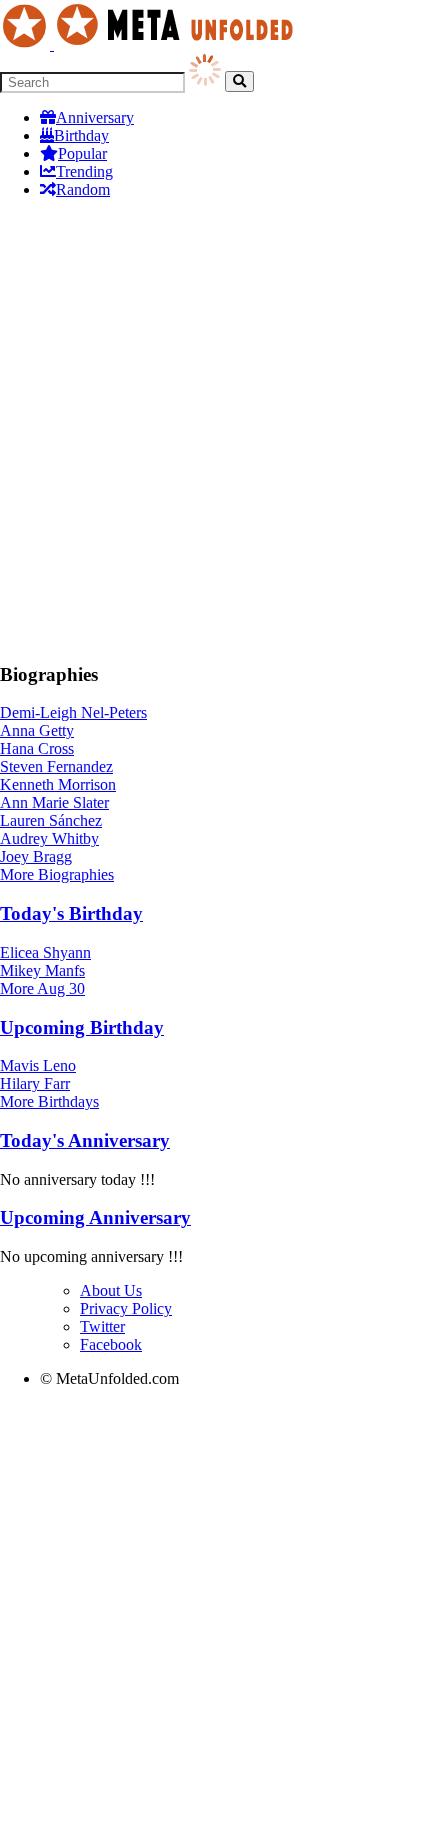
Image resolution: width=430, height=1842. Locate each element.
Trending (84, 171)
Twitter (102, 1326)
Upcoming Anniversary (95, 1217)
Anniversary (95, 117)
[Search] (239, 81)
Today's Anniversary (85, 1140)
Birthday (81, 135)
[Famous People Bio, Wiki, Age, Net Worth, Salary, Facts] (152, 44)
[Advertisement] (215, 430)
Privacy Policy (126, 1308)
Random (83, 189)
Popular (82, 153)
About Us (111, 1290)
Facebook (111, 1344)
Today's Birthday (71, 913)
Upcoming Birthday (82, 1027)
